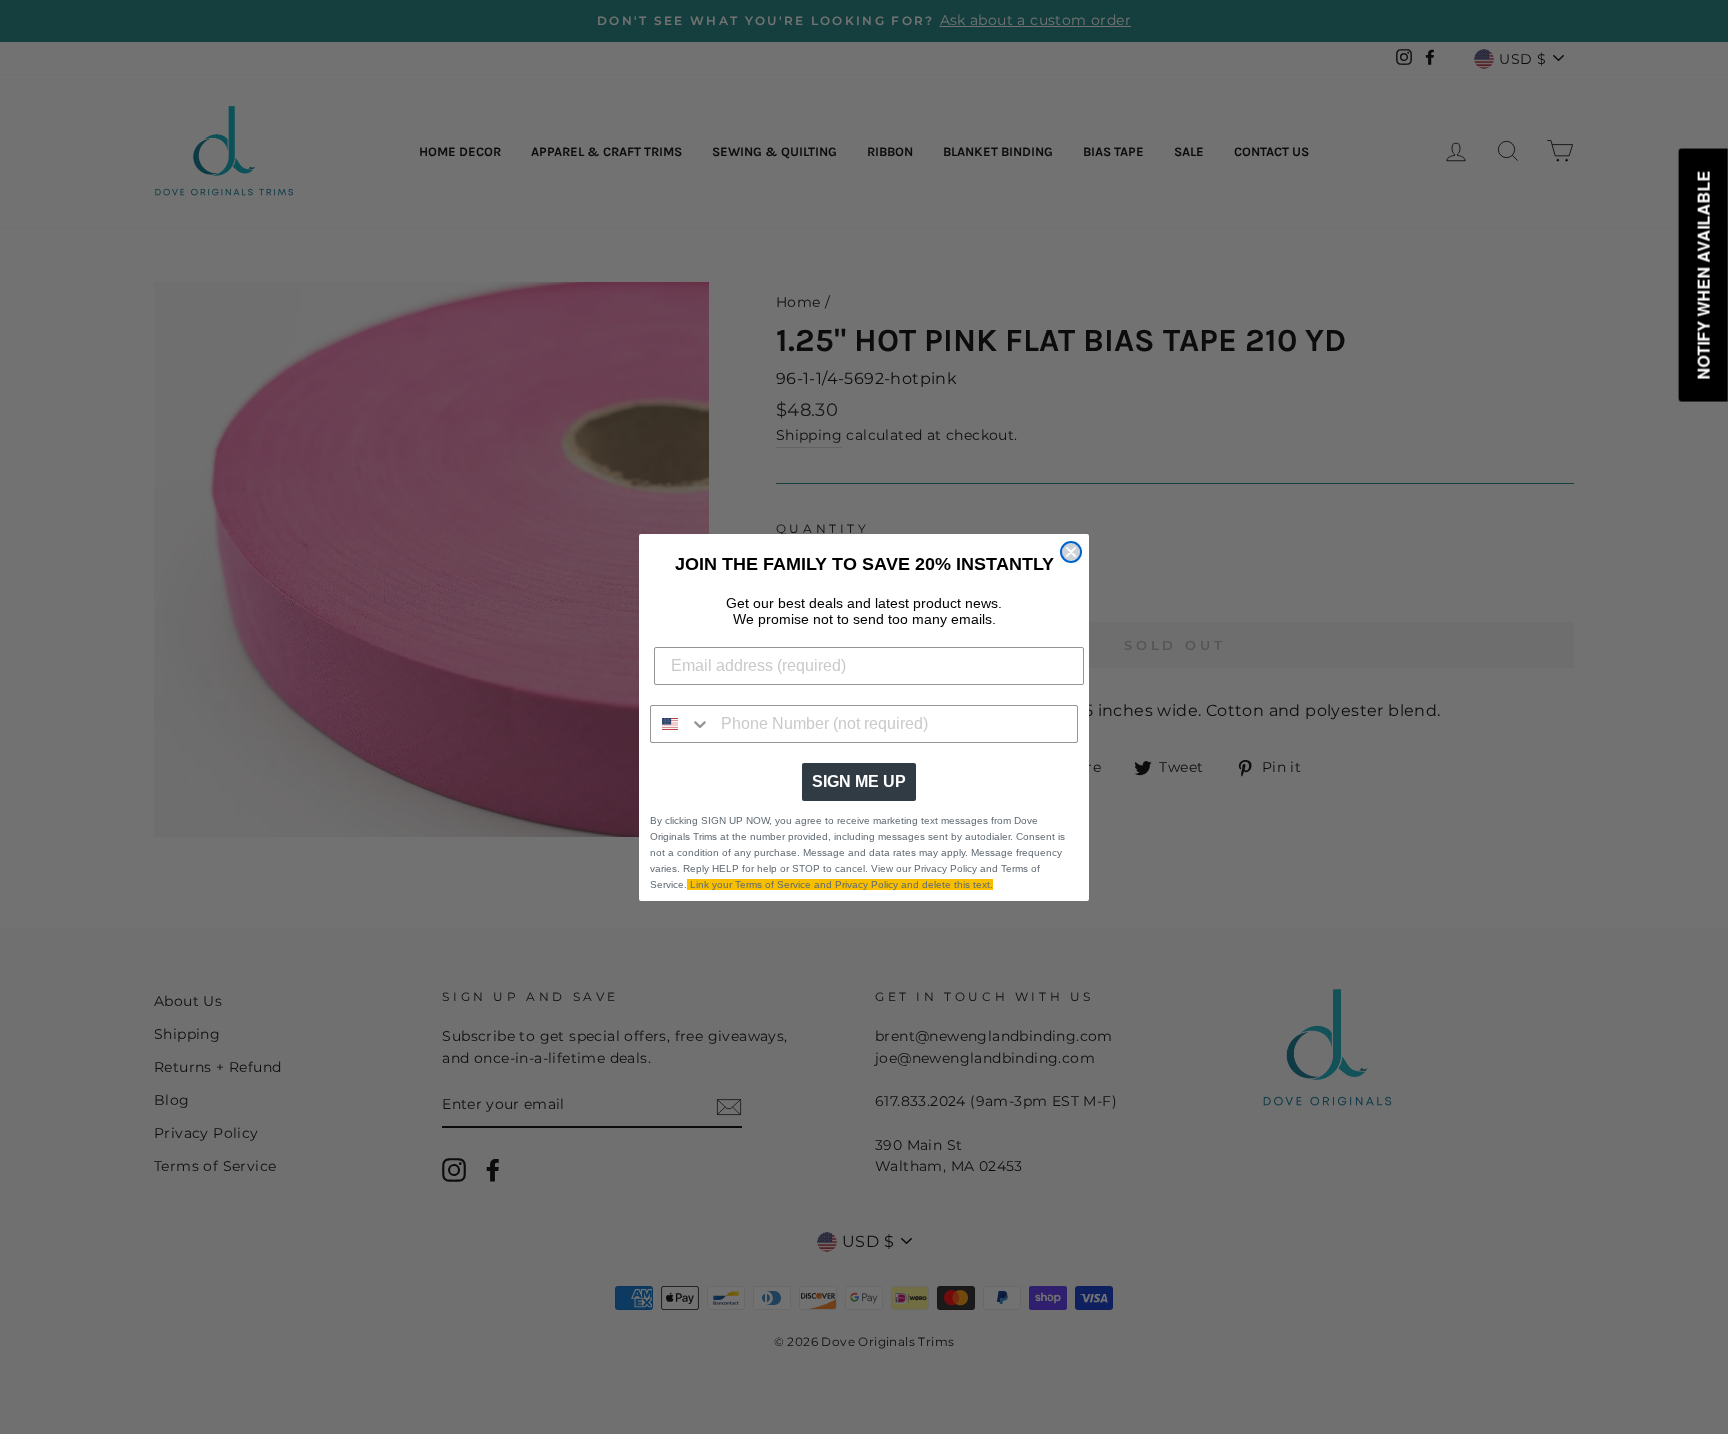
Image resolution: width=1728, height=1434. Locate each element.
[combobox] (681, 724)
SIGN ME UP (859, 781)
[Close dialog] (1071, 552)
